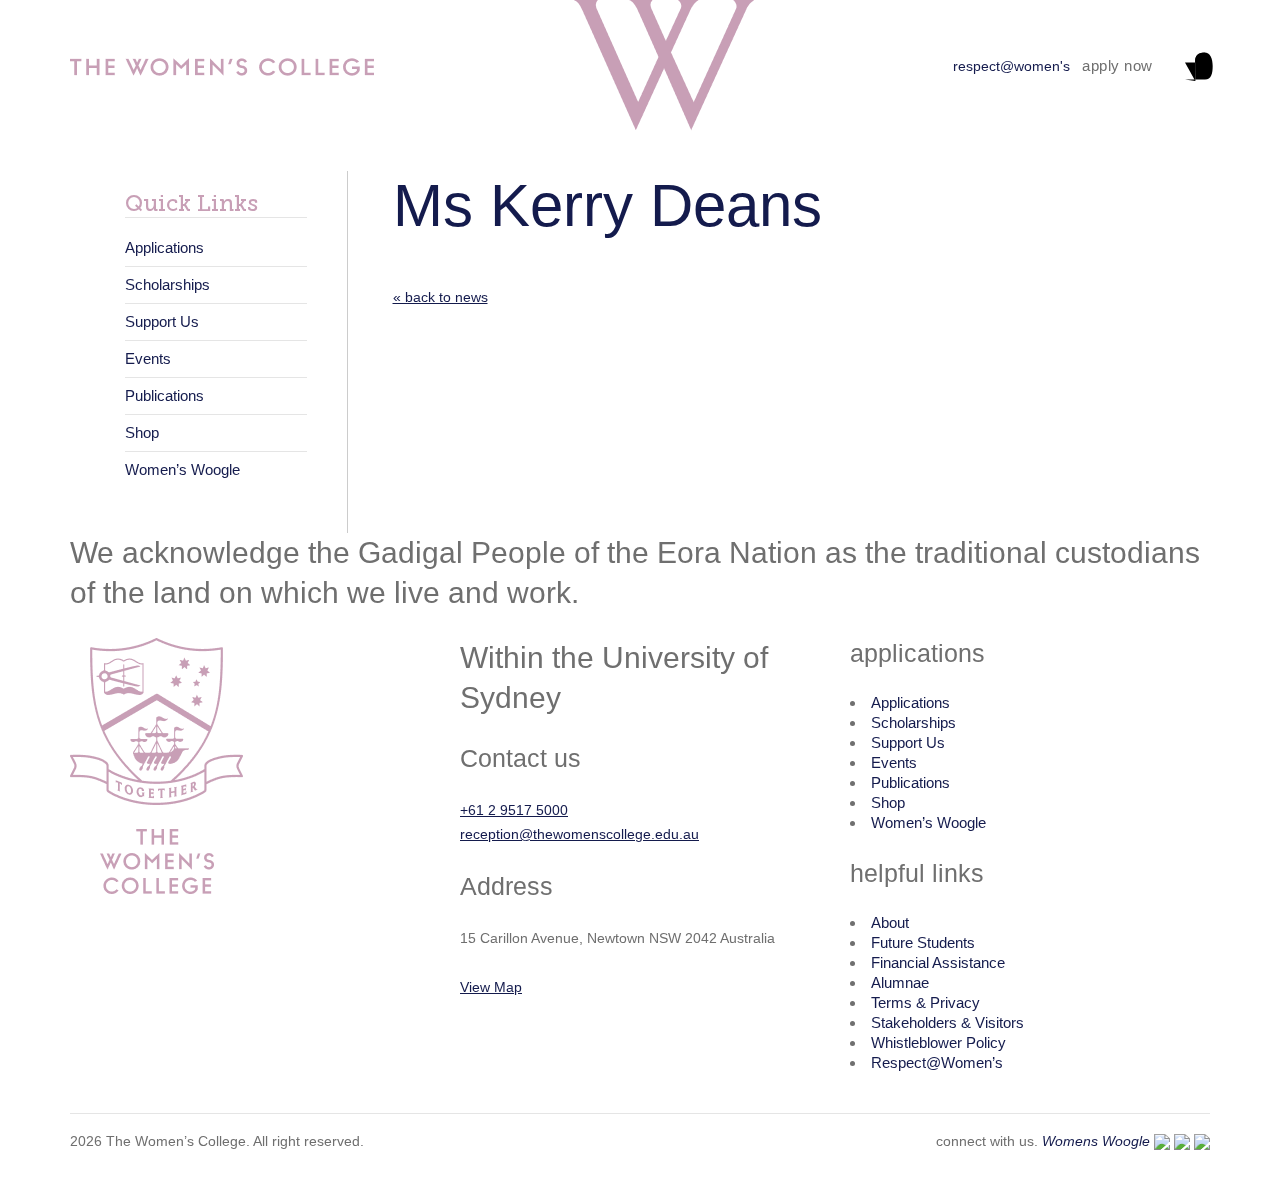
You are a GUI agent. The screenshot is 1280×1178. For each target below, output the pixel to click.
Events (148, 358)
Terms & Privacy (925, 1002)
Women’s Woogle (182, 469)
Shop (142, 432)
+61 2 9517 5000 (514, 810)
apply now (1117, 65)
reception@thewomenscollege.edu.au (579, 834)
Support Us (162, 321)
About (890, 922)
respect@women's (1011, 66)
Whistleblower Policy (938, 1042)
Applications (164, 247)
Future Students (923, 942)
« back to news (440, 297)
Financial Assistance (938, 962)
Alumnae (900, 982)
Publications (164, 395)
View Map (491, 987)
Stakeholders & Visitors (947, 1022)
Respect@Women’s (937, 1062)
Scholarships (167, 284)
